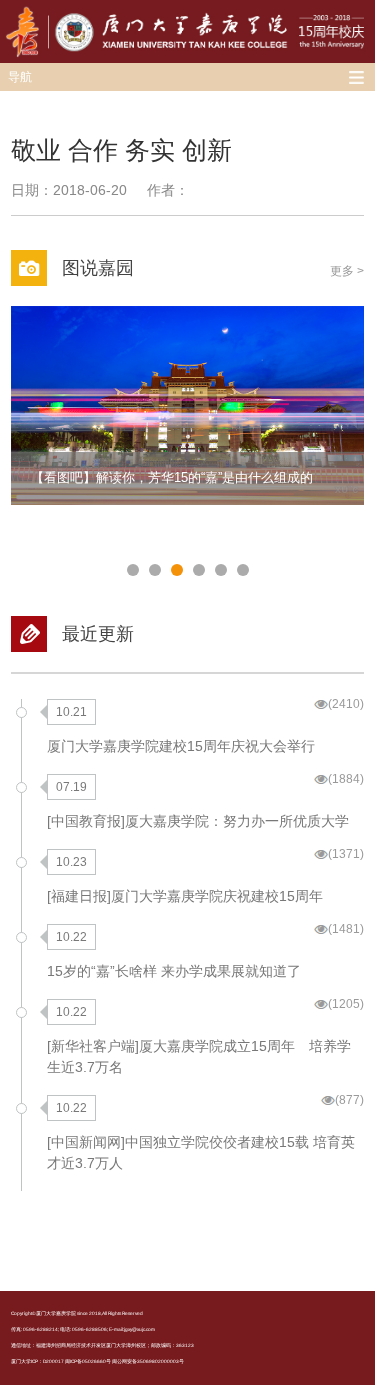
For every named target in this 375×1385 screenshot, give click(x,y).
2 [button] (155, 570)
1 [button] (133, 570)
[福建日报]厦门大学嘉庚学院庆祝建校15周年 (185, 896)
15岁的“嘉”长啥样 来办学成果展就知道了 (174, 971)
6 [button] (243, 570)
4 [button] (199, 570)
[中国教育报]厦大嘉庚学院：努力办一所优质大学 (198, 821)
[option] (187, 405)
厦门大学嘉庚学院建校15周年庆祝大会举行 (181, 746)
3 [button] (177, 570)
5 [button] (221, 570)
